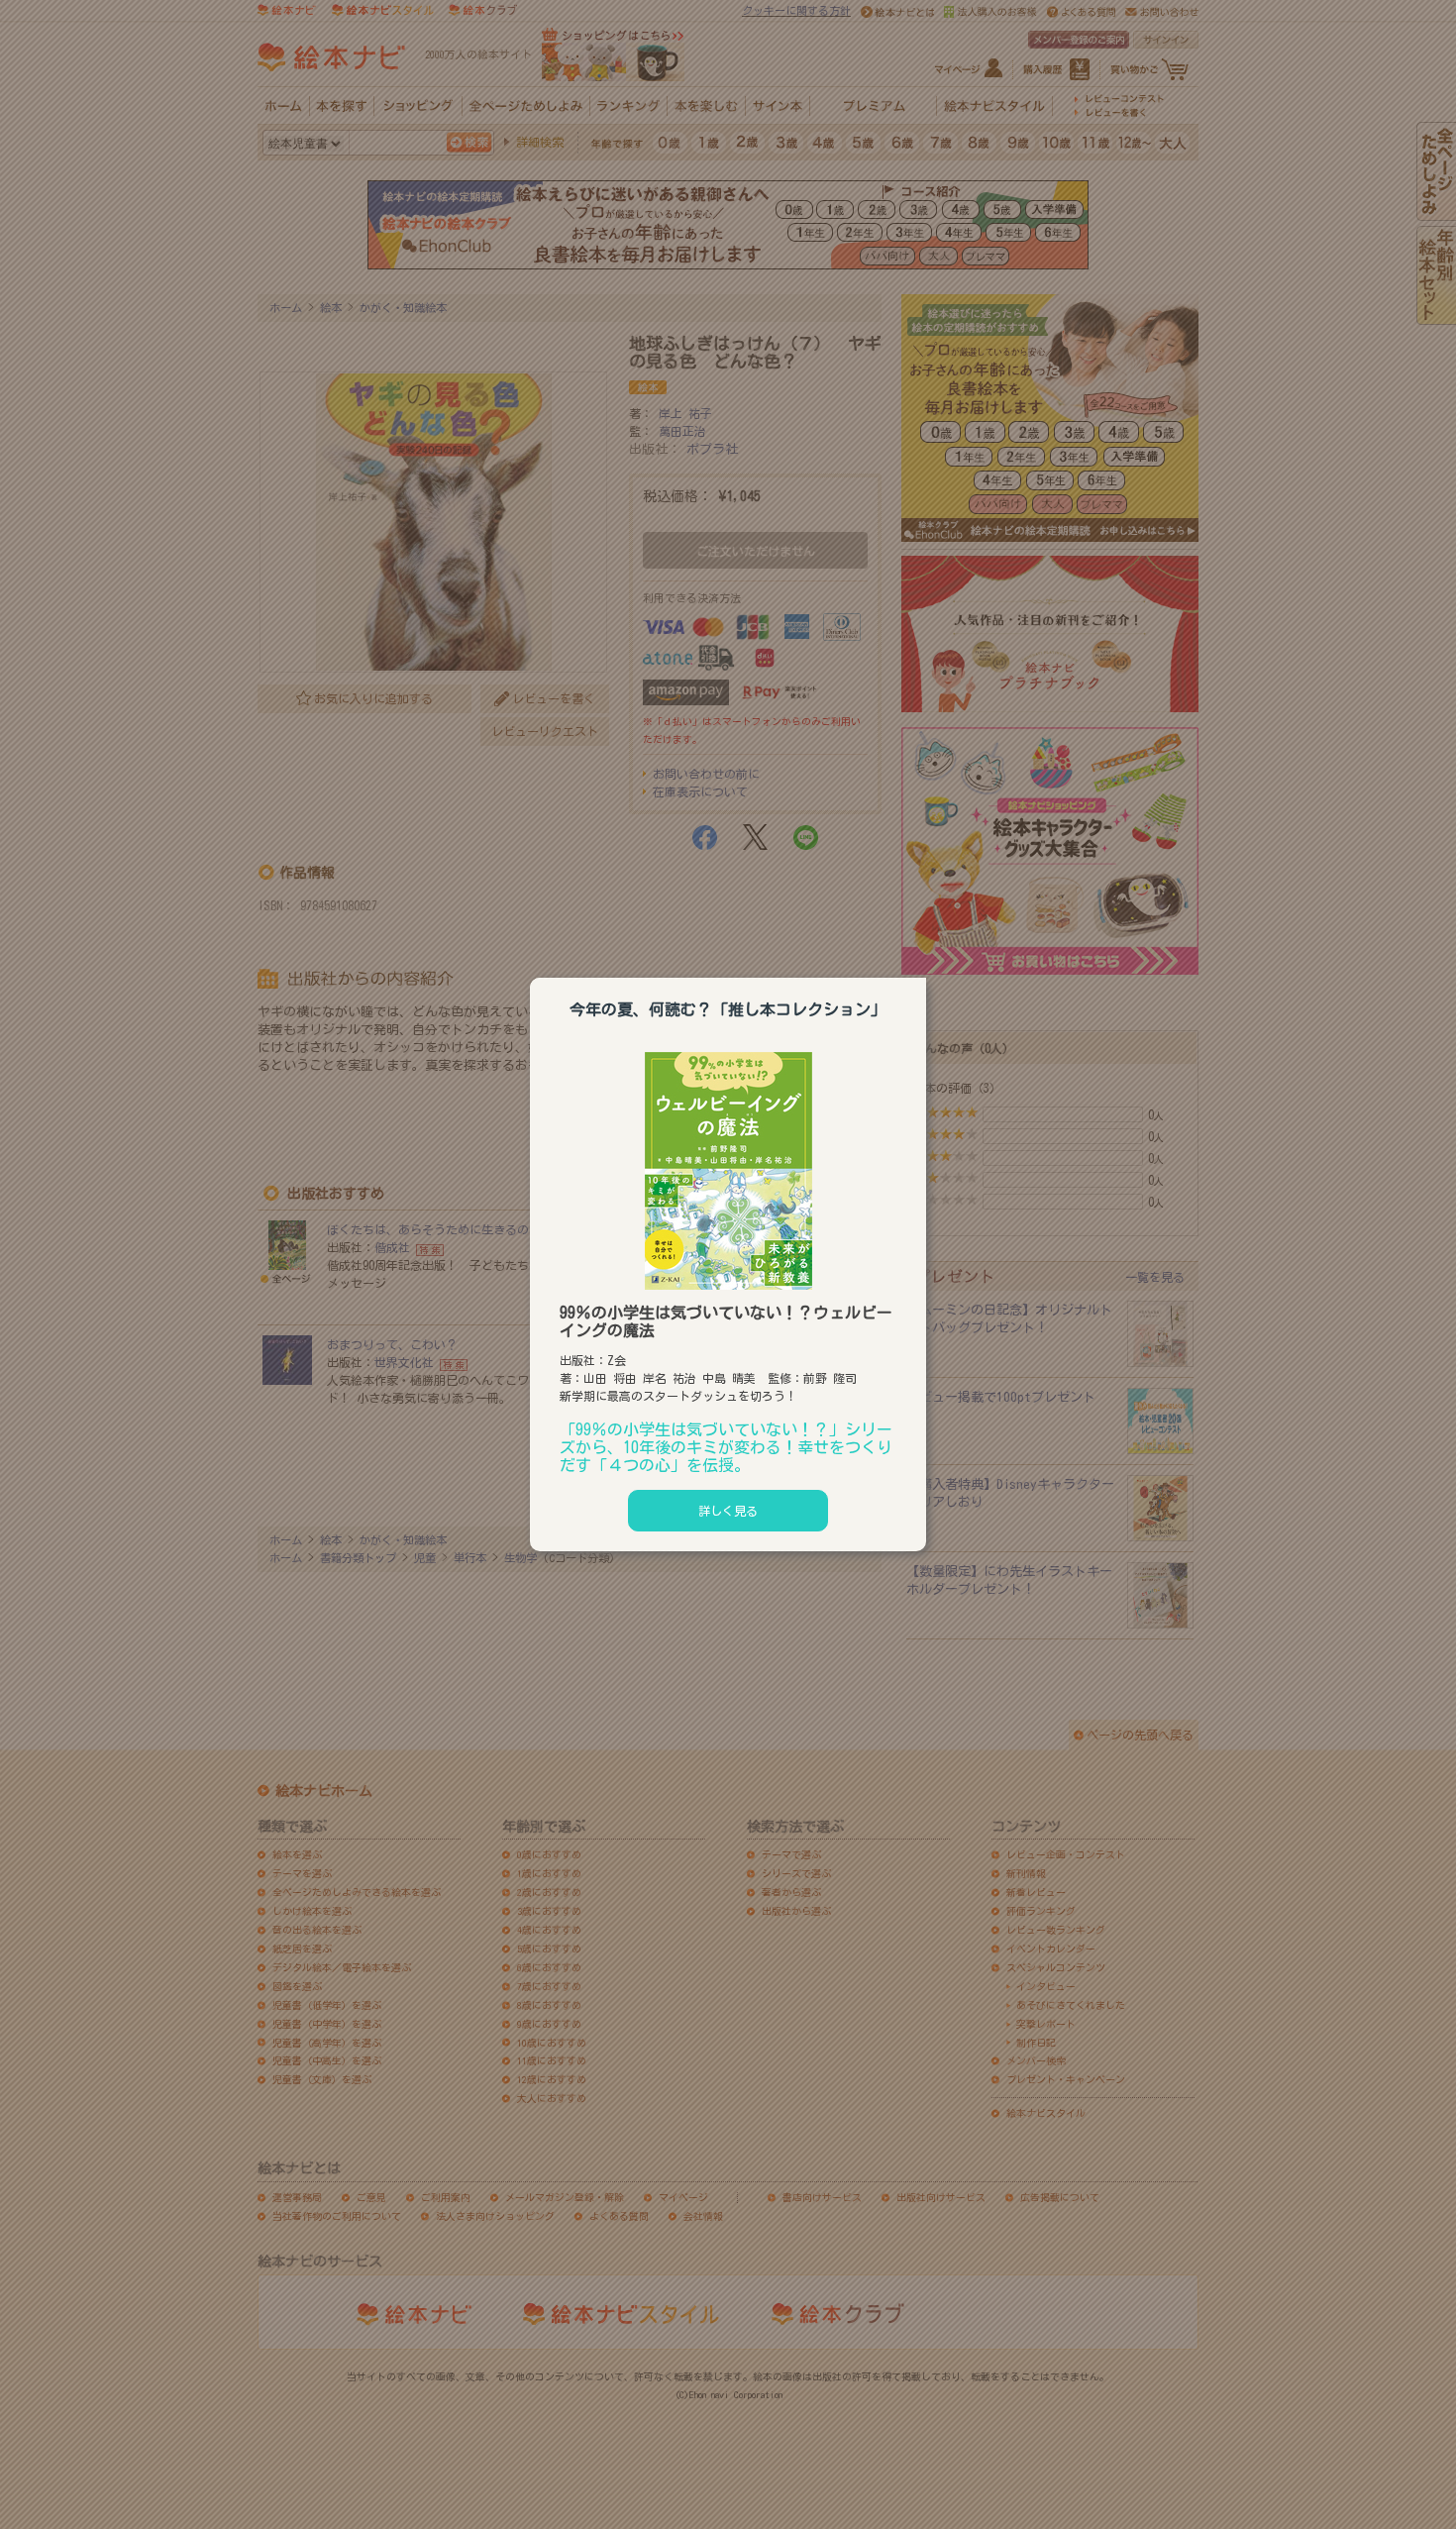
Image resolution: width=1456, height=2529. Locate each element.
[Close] (926, 975)
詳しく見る (728, 1511)
